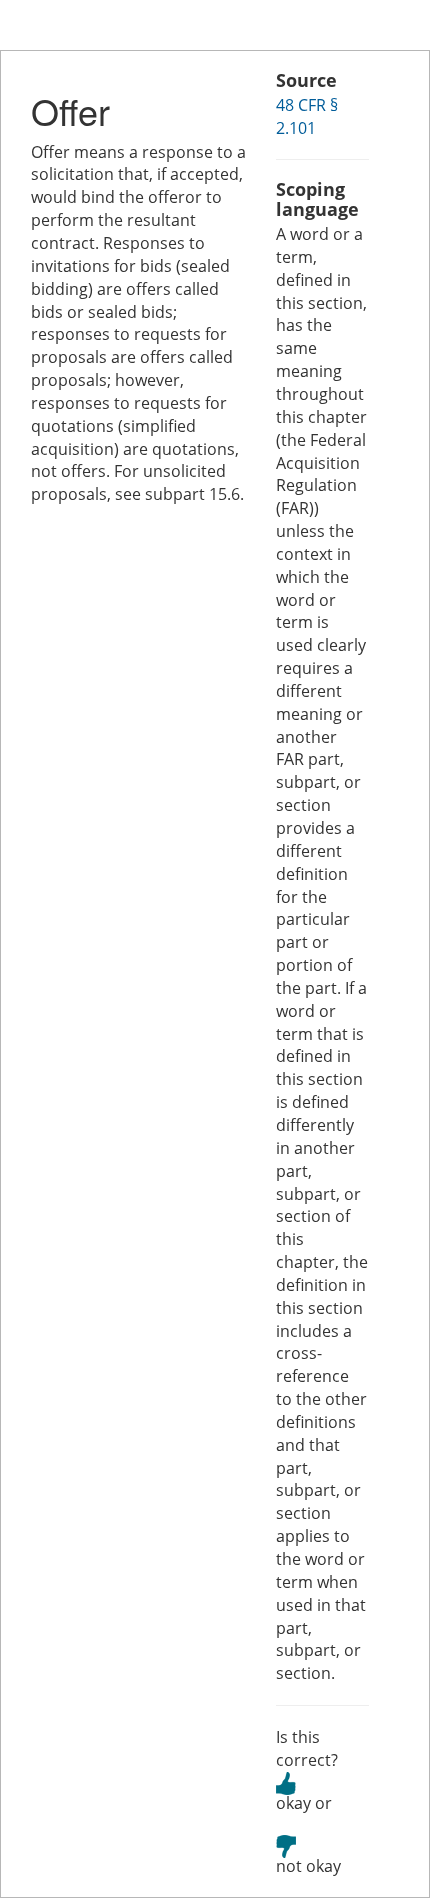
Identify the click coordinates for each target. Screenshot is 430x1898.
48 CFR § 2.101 (307, 116)
